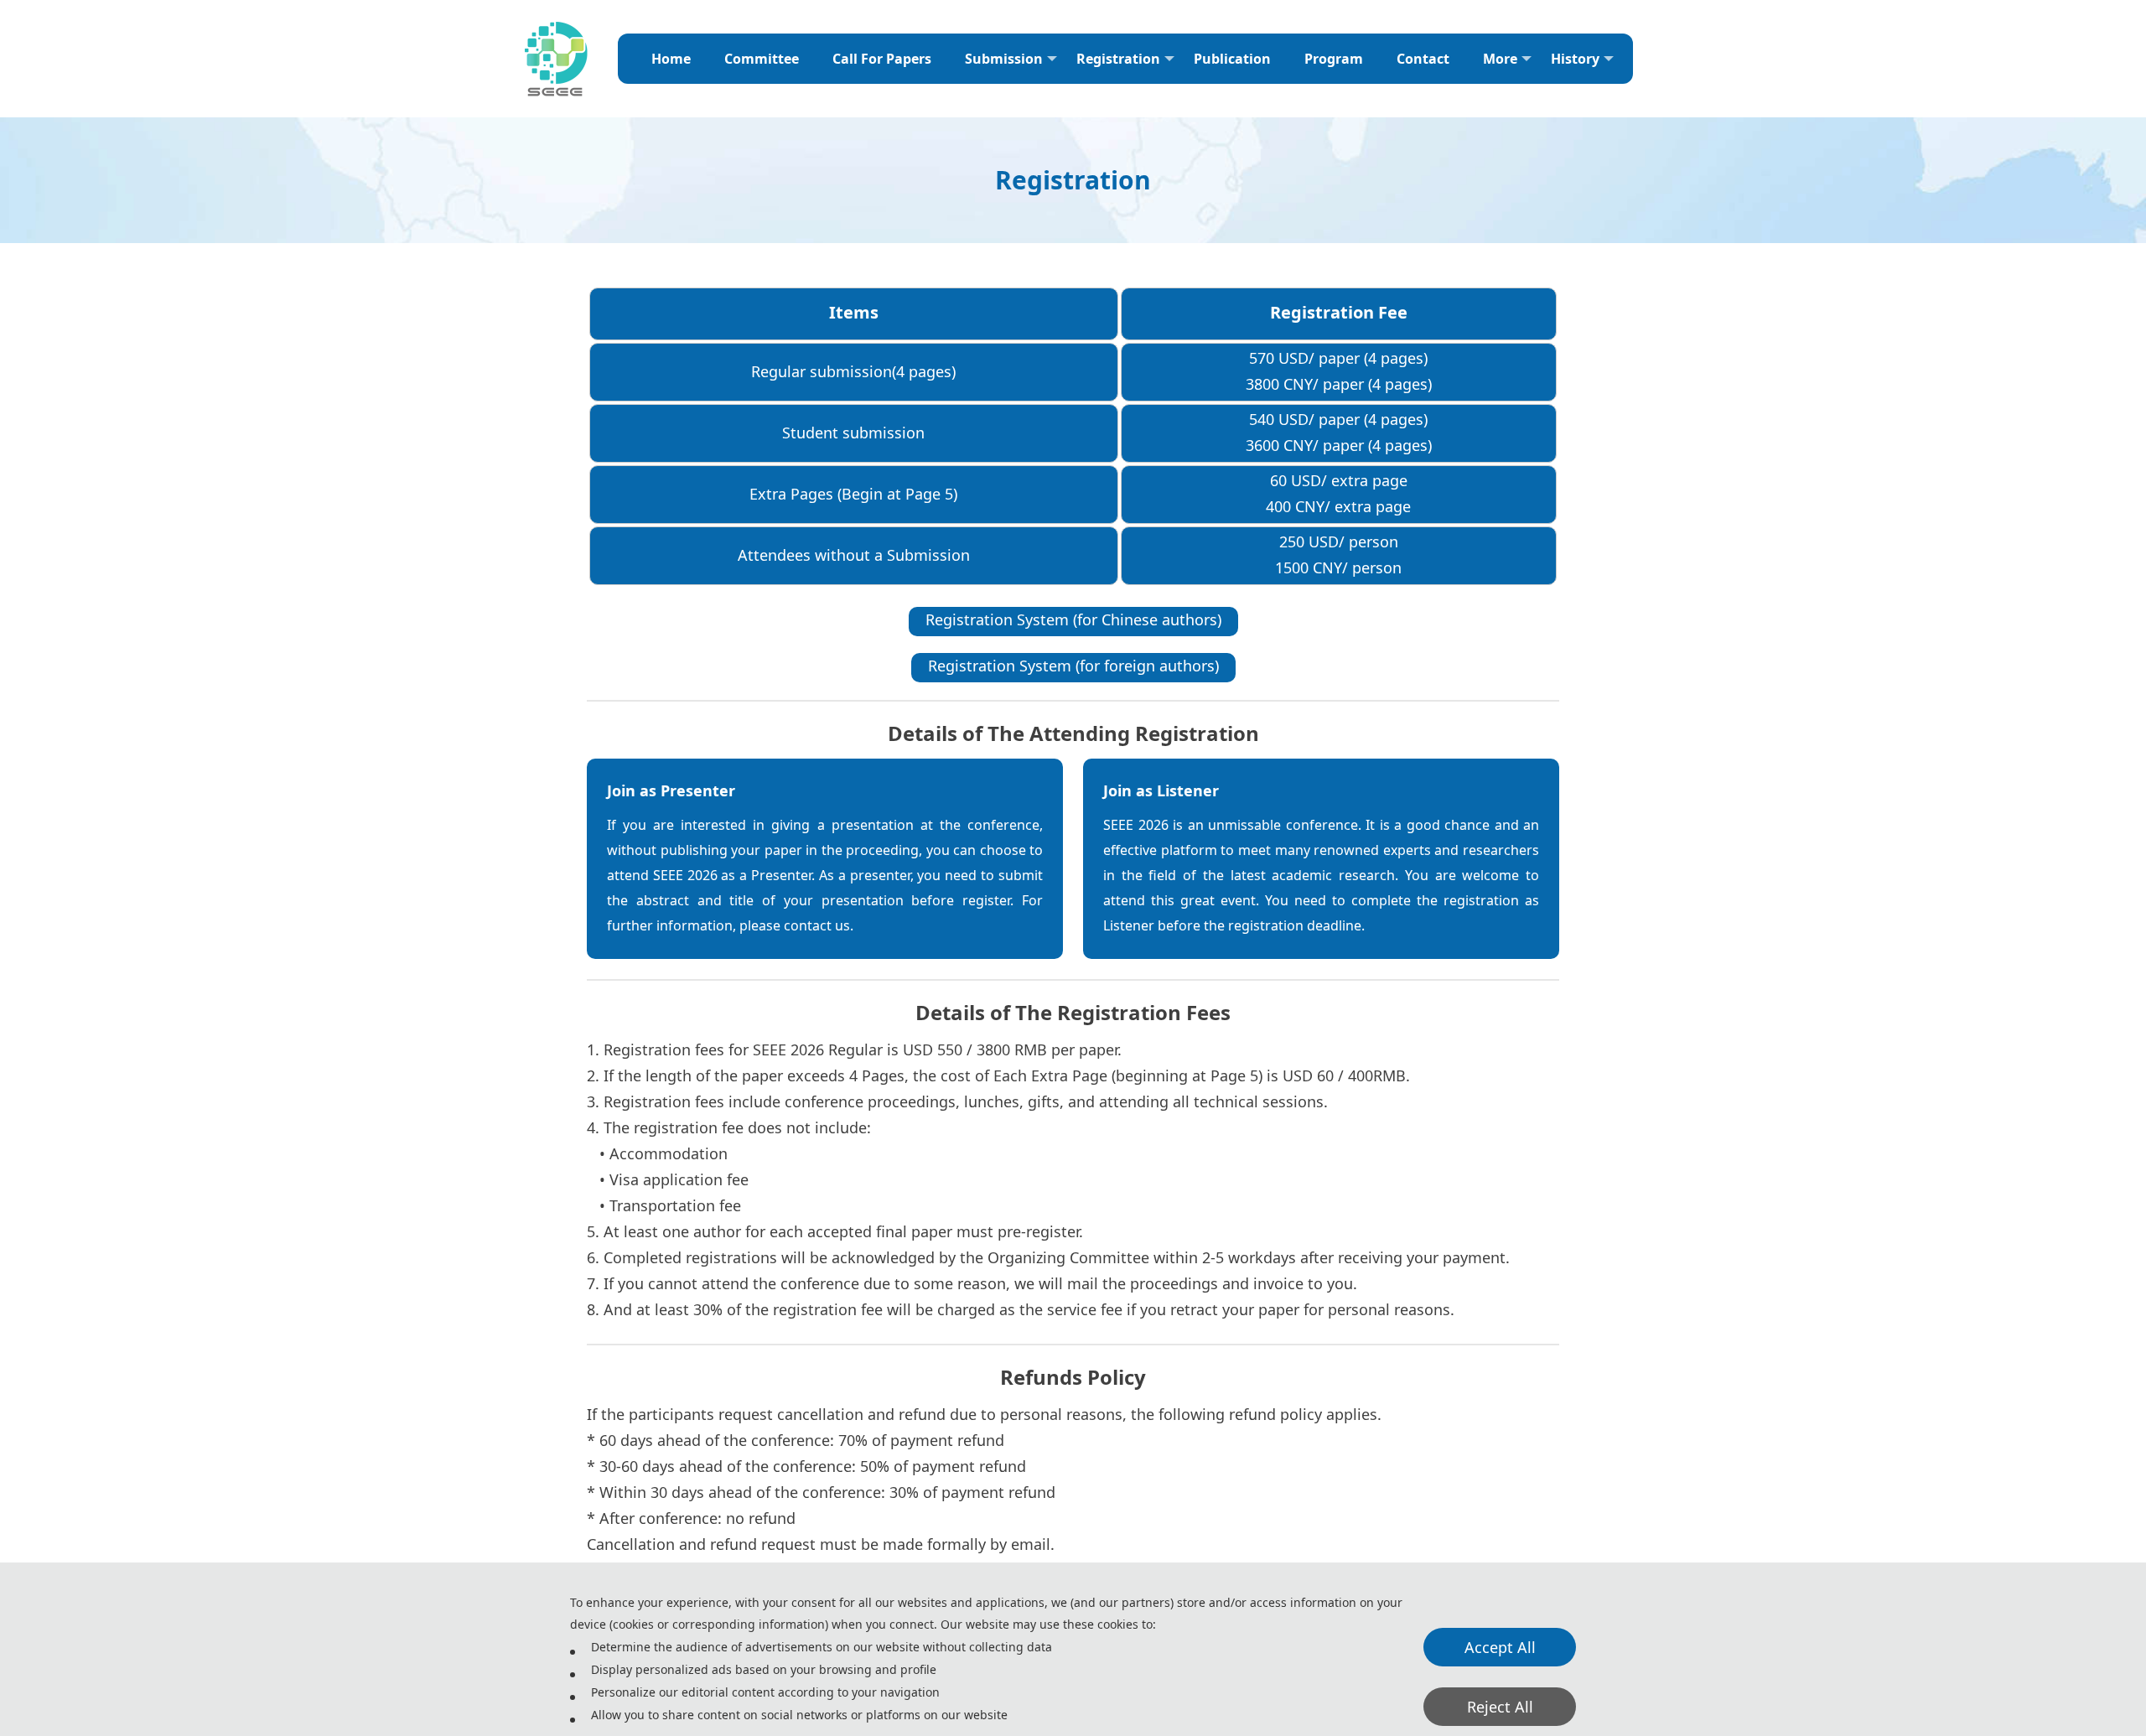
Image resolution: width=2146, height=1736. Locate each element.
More (1500, 59)
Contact (1423, 59)
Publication (1232, 59)
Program (1334, 59)
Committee (762, 59)
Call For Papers (882, 59)
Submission (1004, 59)
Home (671, 59)
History (1575, 59)
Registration (1118, 59)
